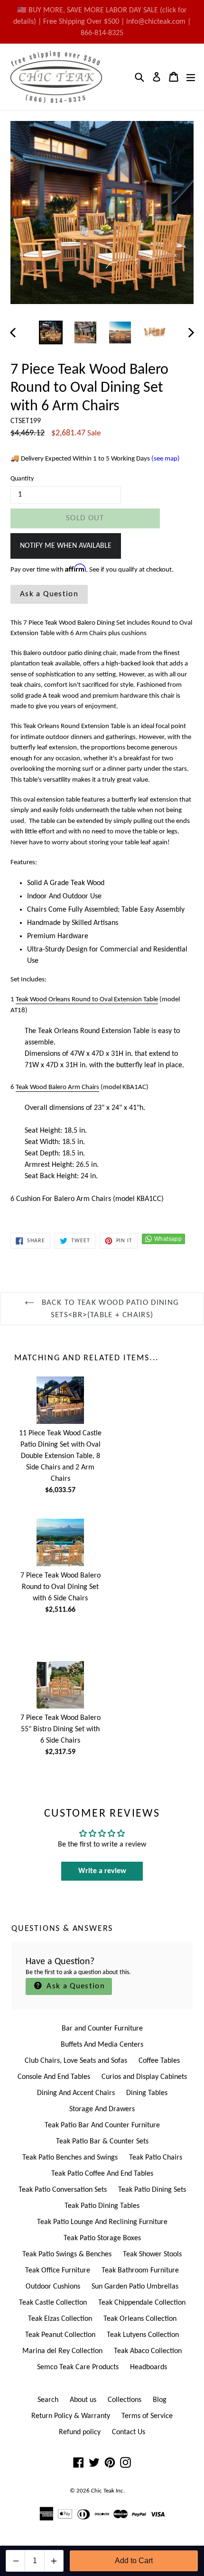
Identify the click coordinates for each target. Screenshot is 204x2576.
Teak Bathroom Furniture (140, 2271)
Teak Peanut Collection (60, 2335)
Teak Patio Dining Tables (102, 2206)
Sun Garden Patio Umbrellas (135, 2287)
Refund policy (80, 2432)
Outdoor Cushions (53, 2287)
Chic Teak (103, 2491)
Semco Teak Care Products (78, 2367)
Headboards (148, 2367)
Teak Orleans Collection (140, 2319)
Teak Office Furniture (58, 2271)
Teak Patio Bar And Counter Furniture (102, 2125)
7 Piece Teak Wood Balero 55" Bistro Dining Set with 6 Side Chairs (60, 1729)
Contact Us (129, 2432)
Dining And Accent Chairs (76, 2093)
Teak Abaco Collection (148, 2351)
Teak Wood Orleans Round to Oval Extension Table (87, 1000)
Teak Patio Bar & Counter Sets (102, 2142)
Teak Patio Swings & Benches (67, 2254)
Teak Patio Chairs (156, 2158)
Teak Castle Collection (53, 2303)
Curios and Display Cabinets (144, 2077)
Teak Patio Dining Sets (152, 2190)
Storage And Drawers (102, 2109)
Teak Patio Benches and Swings (70, 2158)
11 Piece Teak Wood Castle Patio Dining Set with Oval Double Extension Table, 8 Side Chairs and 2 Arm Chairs (60, 1456)
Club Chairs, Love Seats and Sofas (76, 2061)
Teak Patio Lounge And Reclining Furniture (102, 2222)
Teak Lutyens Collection (143, 2335)
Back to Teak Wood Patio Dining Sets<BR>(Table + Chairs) (109, 1309)
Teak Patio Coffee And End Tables (102, 2174)
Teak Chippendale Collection (142, 2303)
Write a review (102, 1871)
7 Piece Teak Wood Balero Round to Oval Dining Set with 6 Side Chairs (60, 1587)
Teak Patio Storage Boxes (102, 2238)
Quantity (22, 479)
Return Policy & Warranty (71, 2416)
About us (83, 2400)
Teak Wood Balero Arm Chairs (57, 1087)
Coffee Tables (159, 2061)
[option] (51, 332)
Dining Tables (147, 2093)
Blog (160, 2400)
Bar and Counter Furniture (102, 2029)
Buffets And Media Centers (102, 2045)
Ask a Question (49, 594)
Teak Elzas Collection (60, 2319)
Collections (125, 2400)
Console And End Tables (54, 2077)
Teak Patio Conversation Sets (63, 2190)
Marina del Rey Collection (62, 2351)
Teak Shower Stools (152, 2254)
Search (48, 2400)
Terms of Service (147, 2416)
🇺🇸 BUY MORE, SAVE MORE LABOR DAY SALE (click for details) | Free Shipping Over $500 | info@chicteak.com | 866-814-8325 (102, 22)
